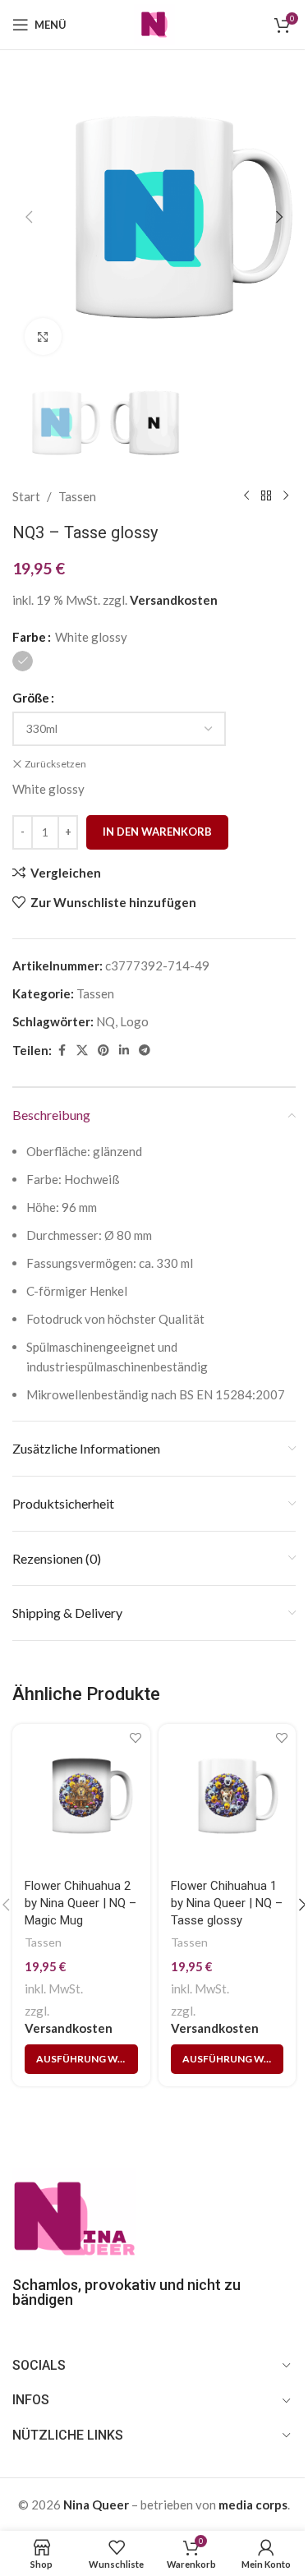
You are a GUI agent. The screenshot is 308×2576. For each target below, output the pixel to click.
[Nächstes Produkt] (286, 496)
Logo (134, 1021)
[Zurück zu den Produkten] (266, 496)
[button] (29, 217)
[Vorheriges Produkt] (246, 496)
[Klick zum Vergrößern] (43, 336)
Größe (31, 698)
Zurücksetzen (55, 764)
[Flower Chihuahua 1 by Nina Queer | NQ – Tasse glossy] (228, 1796)
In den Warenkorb (157, 832)
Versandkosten (174, 600)
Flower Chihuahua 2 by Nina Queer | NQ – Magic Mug (80, 1903)
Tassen (77, 496)
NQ (106, 1021)
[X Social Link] (82, 1051)
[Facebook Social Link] (62, 1051)
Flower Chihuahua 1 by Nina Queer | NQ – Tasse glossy (227, 1903)
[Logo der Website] (154, 23)
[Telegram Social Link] (145, 1051)
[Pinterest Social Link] (103, 1051)
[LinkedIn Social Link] (124, 1051)
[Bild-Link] (74, 2213)
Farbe (29, 637)
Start (26, 496)
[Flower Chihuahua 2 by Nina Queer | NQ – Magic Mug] (81, 1796)
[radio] (23, 661)
